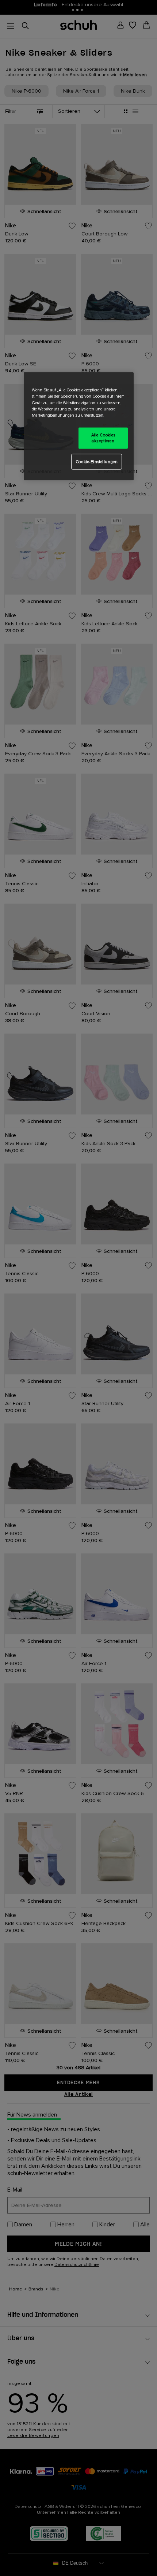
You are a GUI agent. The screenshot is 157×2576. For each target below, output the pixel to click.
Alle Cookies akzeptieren (103, 438)
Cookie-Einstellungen (97, 461)
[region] (79, 426)
